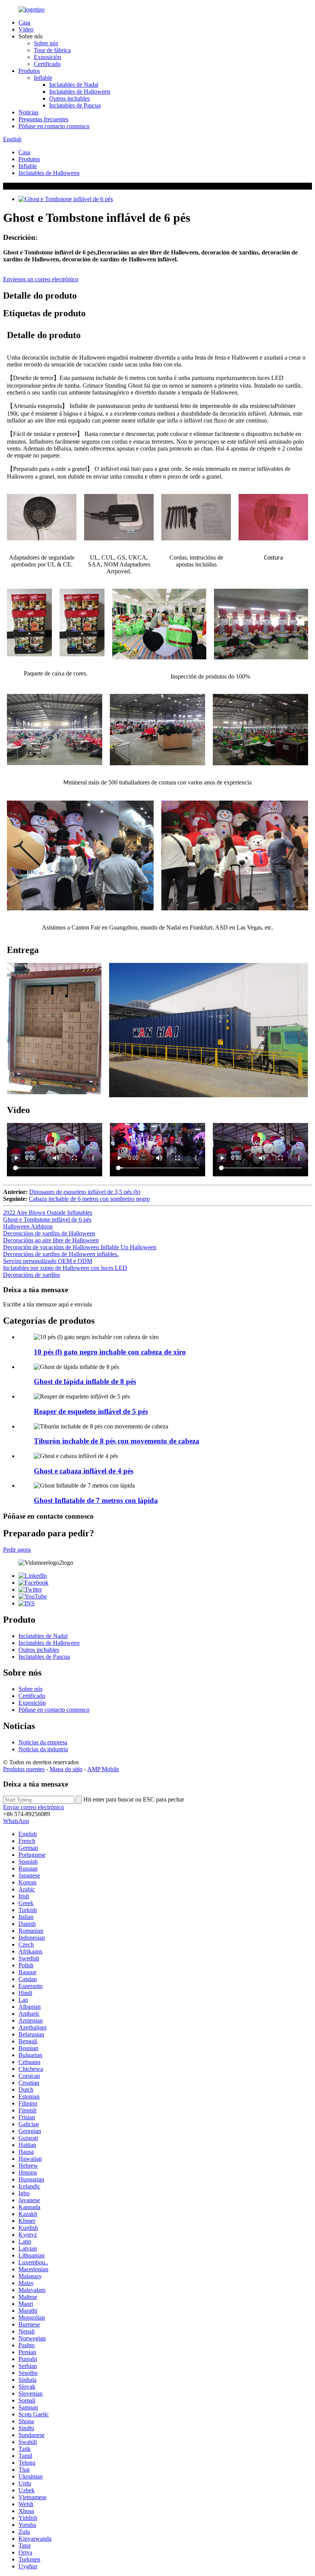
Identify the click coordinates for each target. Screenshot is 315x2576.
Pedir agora (17, 1550)
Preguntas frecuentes (43, 119)
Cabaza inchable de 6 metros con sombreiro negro (89, 1199)
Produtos (29, 71)
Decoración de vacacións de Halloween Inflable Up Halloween (80, 1247)
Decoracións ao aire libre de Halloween (51, 1240)
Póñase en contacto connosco (54, 126)
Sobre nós (46, 43)
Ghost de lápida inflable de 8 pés (85, 1381)
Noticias (28, 112)
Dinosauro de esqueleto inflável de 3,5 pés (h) (85, 1192)
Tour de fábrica (52, 50)
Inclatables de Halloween (80, 92)
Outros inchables (70, 98)
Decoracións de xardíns (31, 1275)
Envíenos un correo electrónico (41, 279)
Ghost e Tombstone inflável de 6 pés (47, 1219)
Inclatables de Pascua (75, 105)
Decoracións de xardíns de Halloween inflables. (61, 1254)
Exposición (47, 57)
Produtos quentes (24, 1769)
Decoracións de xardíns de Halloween (49, 1233)
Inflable (43, 78)
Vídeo (26, 29)
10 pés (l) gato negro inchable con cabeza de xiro (110, 1352)
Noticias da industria (43, 1749)
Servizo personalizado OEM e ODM (48, 1261)
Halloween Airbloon (28, 1226)
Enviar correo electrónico (34, 1807)
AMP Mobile (103, 1769)
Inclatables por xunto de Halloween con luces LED (65, 1268)
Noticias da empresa (43, 1742)
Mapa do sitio (66, 1769)
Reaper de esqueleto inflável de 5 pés (91, 1411)
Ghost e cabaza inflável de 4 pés (84, 1471)
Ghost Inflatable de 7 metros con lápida (96, 1500)
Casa (24, 22)
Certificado (47, 64)
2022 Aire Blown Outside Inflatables (48, 1213)
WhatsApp (16, 1821)
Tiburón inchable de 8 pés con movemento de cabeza (117, 1441)
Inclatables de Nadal (74, 85)
